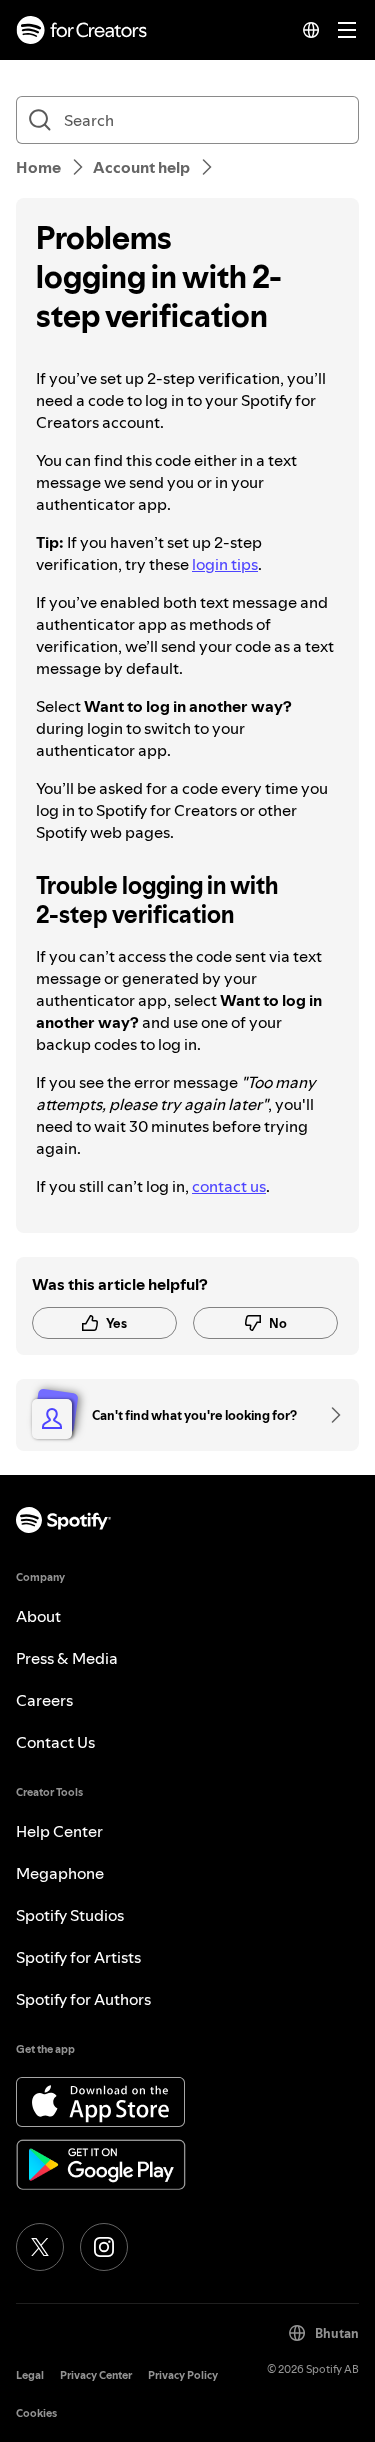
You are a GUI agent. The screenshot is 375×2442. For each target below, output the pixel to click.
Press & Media (67, 1658)
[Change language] (311, 30)
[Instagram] (104, 2247)
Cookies (36, 2413)
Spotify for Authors (83, 1999)
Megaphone (60, 1873)
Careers (44, 1700)
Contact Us (55, 1742)
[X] (40, 2247)
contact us (229, 1186)
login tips (225, 564)
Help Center (59, 1831)
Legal (30, 2375)
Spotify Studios (70, 1915)
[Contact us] (329, 1415)
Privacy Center (96, 2375)
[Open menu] (347, 30)
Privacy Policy (183, 2375)
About (38, 1616)
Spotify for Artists (78, 1957)
